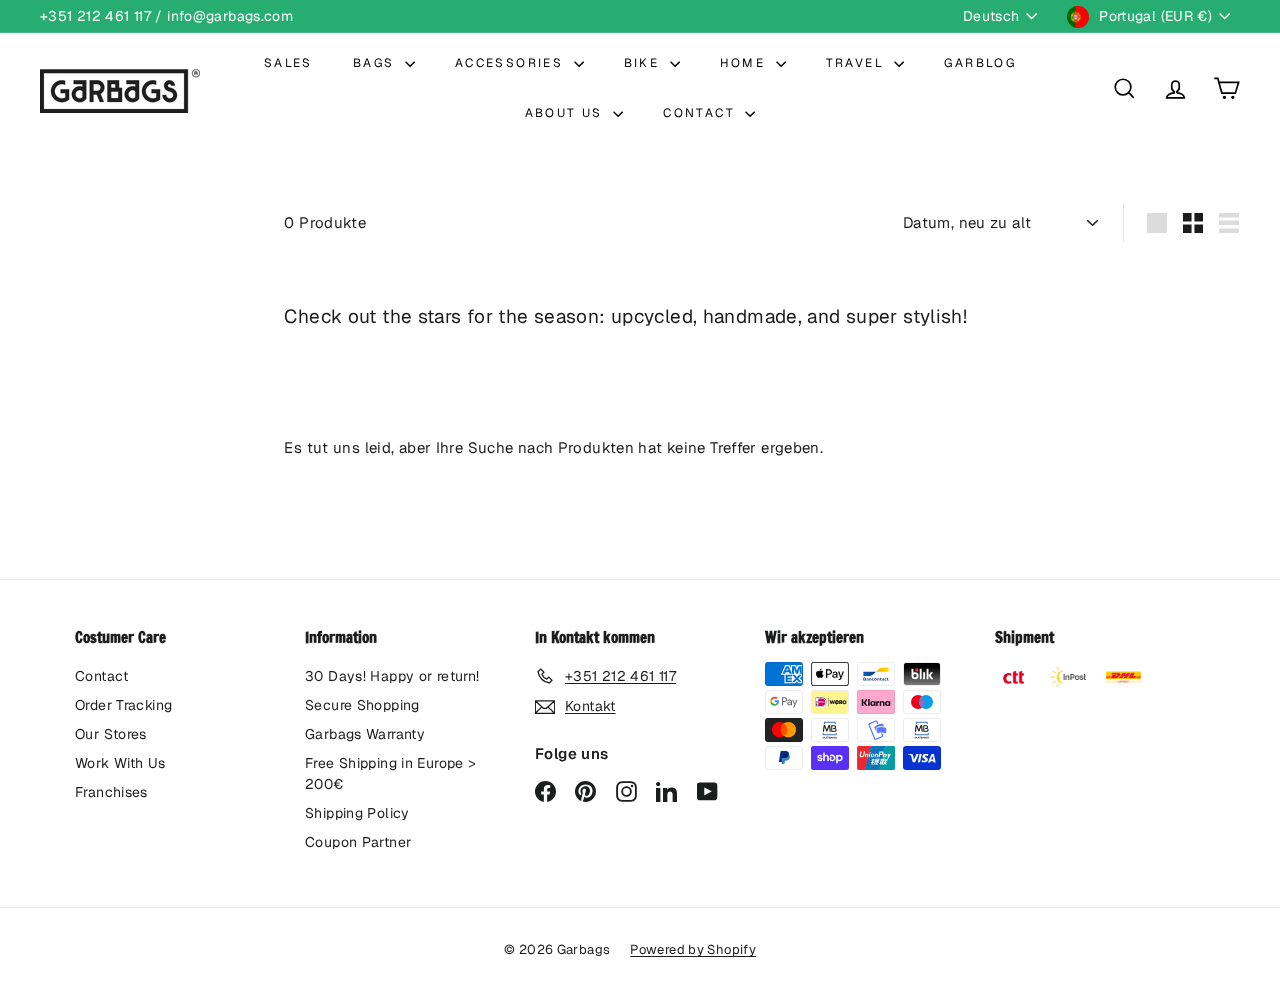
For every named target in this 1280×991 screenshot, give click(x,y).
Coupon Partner (358, 842)
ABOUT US (567, 113)
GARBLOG (980, 63)
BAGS (376, 63)
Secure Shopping (362, 705)
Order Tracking (123, 705)
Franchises (111, 792)
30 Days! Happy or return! (392, 676)
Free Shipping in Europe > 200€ (390, 773)
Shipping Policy (357, 813)
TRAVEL (858, 63)
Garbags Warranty (365, 734)
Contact (102, 676)
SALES (288, 63)
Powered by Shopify (693, 949)
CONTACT (701, 113)
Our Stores (111, 734)
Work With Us (120, 763)
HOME (745, 63)
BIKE (644, 63)
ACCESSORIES (512, 63)
